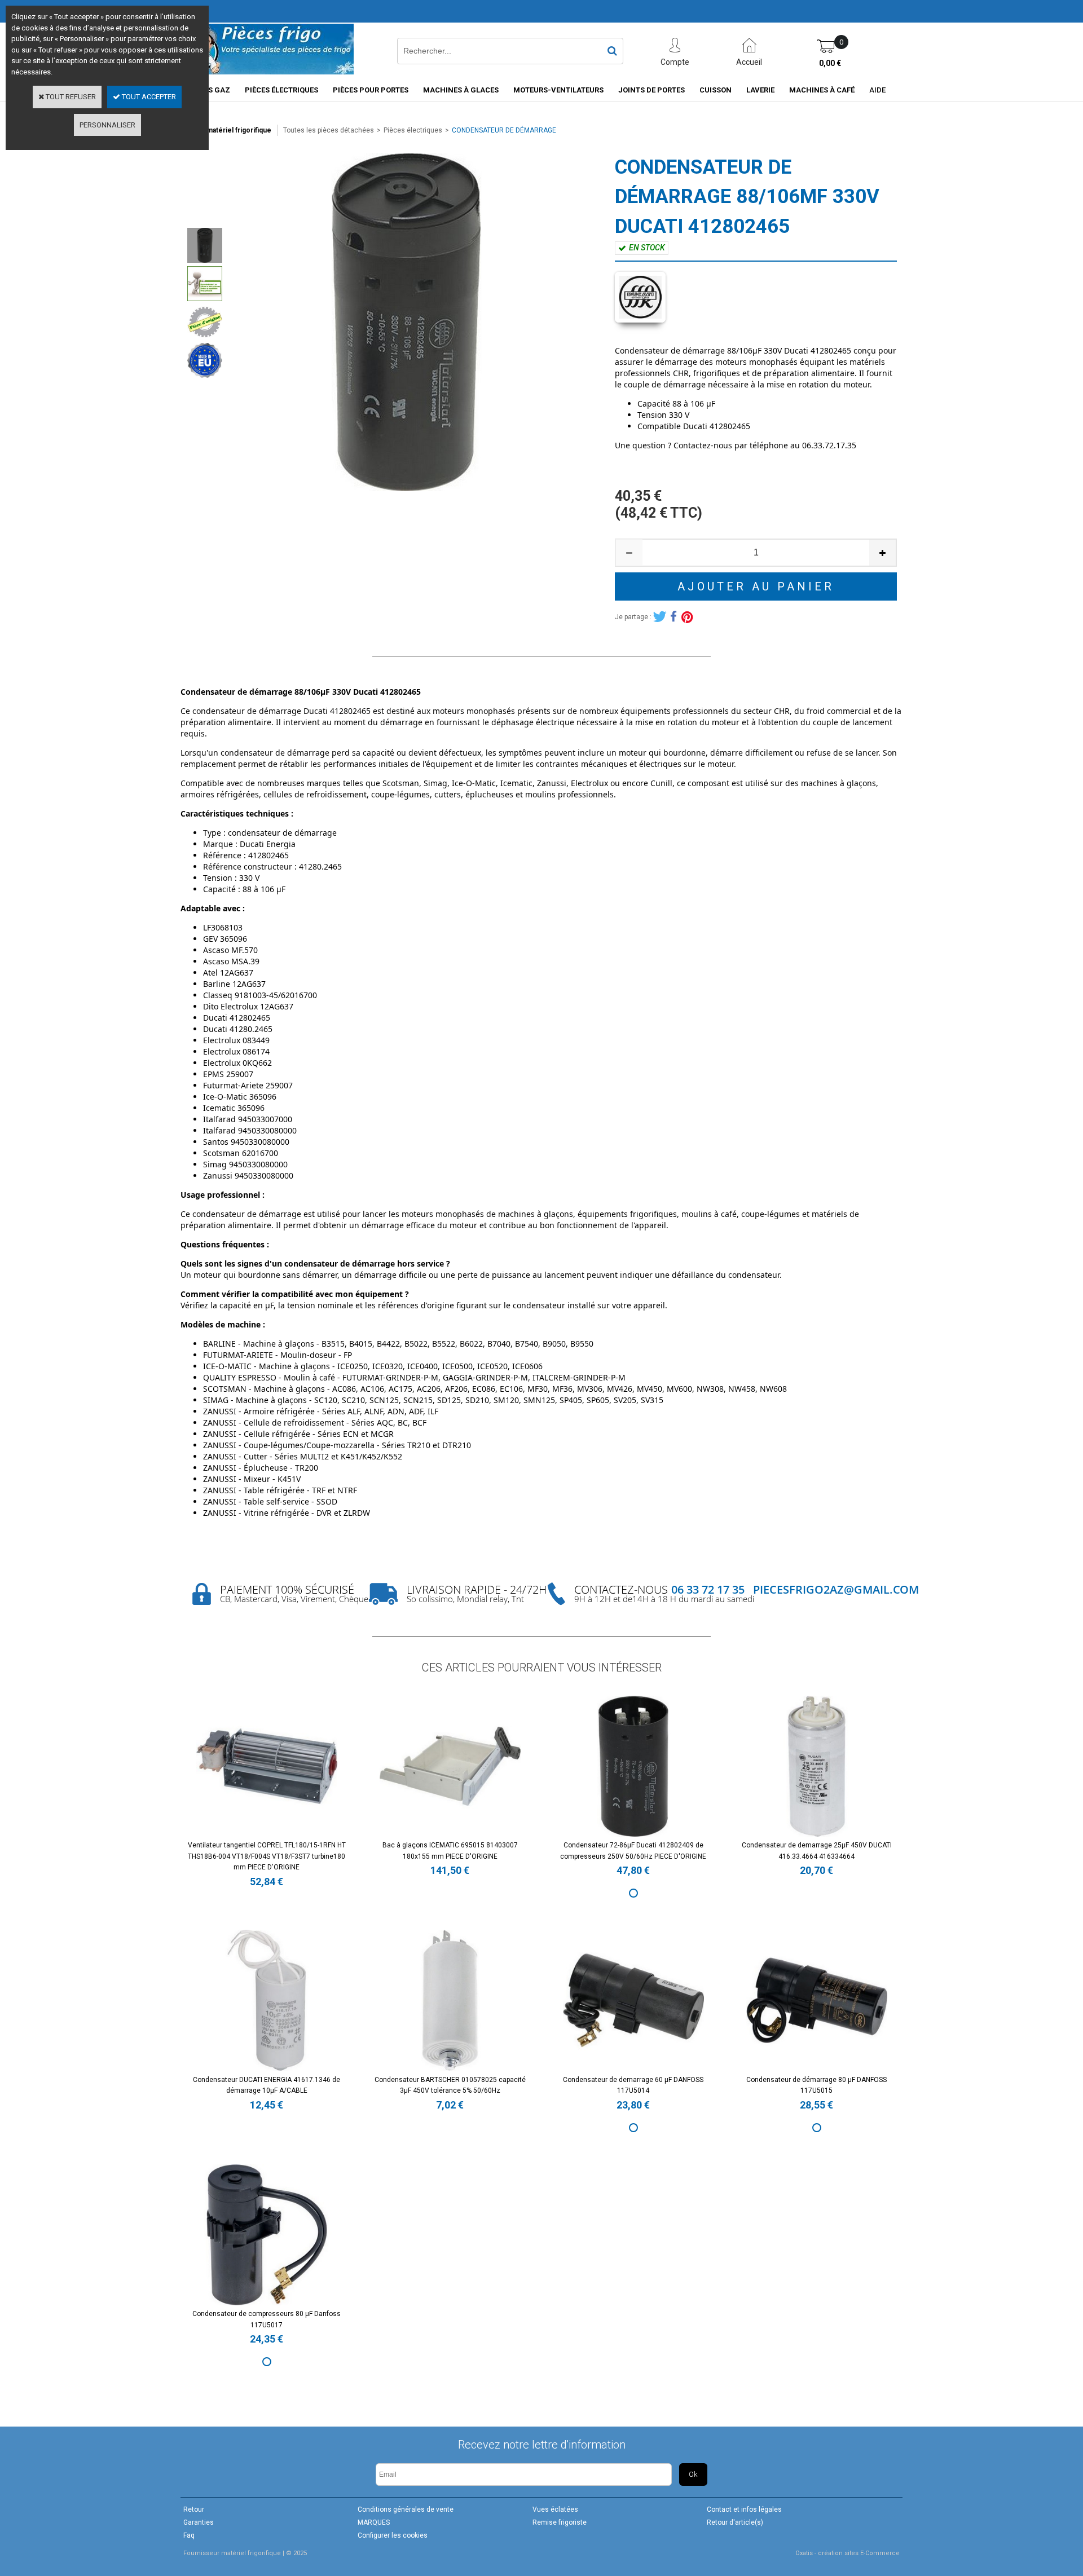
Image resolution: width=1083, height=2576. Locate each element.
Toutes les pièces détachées (329, 130)
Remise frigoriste (560, 2522)
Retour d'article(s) (735, 2522)
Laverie (760, 90)
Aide (877, 90)
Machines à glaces (461, 90)
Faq (189, 2535)
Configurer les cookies (393, 2535)
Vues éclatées (555, 2509)
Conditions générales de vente (406, 2509)
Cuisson (716, 90)
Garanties (199, 2522)
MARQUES (374, 2522)
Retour (194, 2509)
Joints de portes (651, 90)
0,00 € (830, 63)
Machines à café (822, 90)
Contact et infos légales (744, 2509)
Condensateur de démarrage (504, 130)
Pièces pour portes (371, 90)
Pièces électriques (281, 90)
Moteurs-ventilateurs (558, 90)
